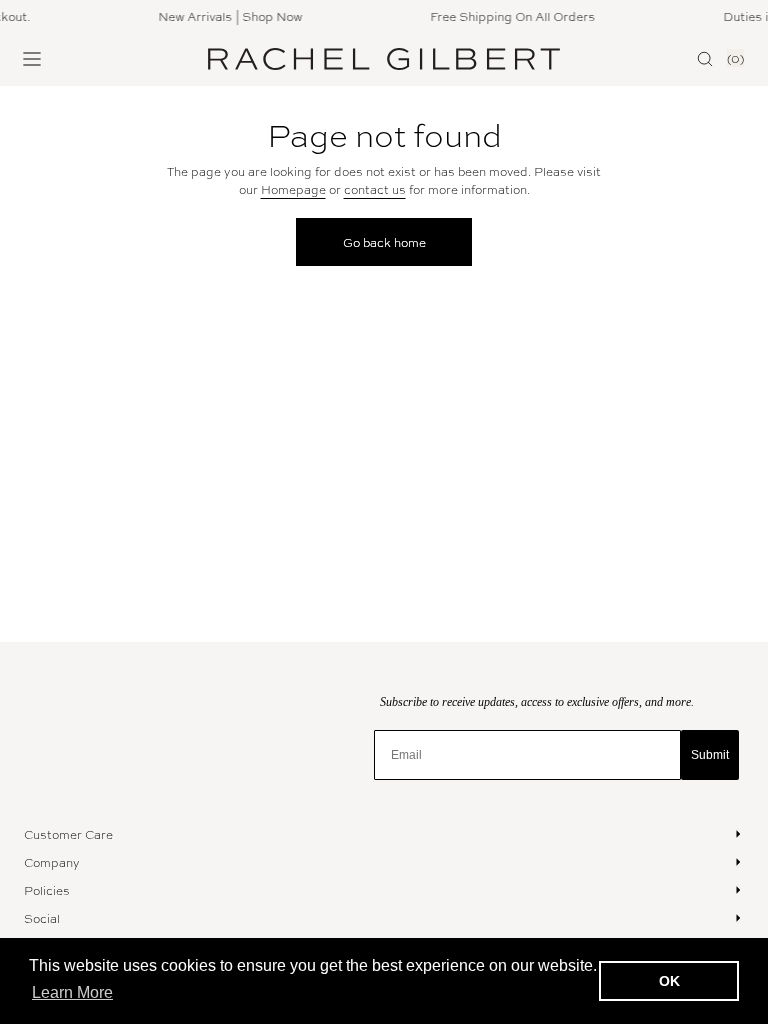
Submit (710, 755)
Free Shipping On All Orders (509, 16)
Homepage (293, 189)
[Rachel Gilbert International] (384, 59)
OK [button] (669, 981)
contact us (375, 189)
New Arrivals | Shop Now (227, 16)
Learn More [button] (72, 992)
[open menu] (32, 59)
